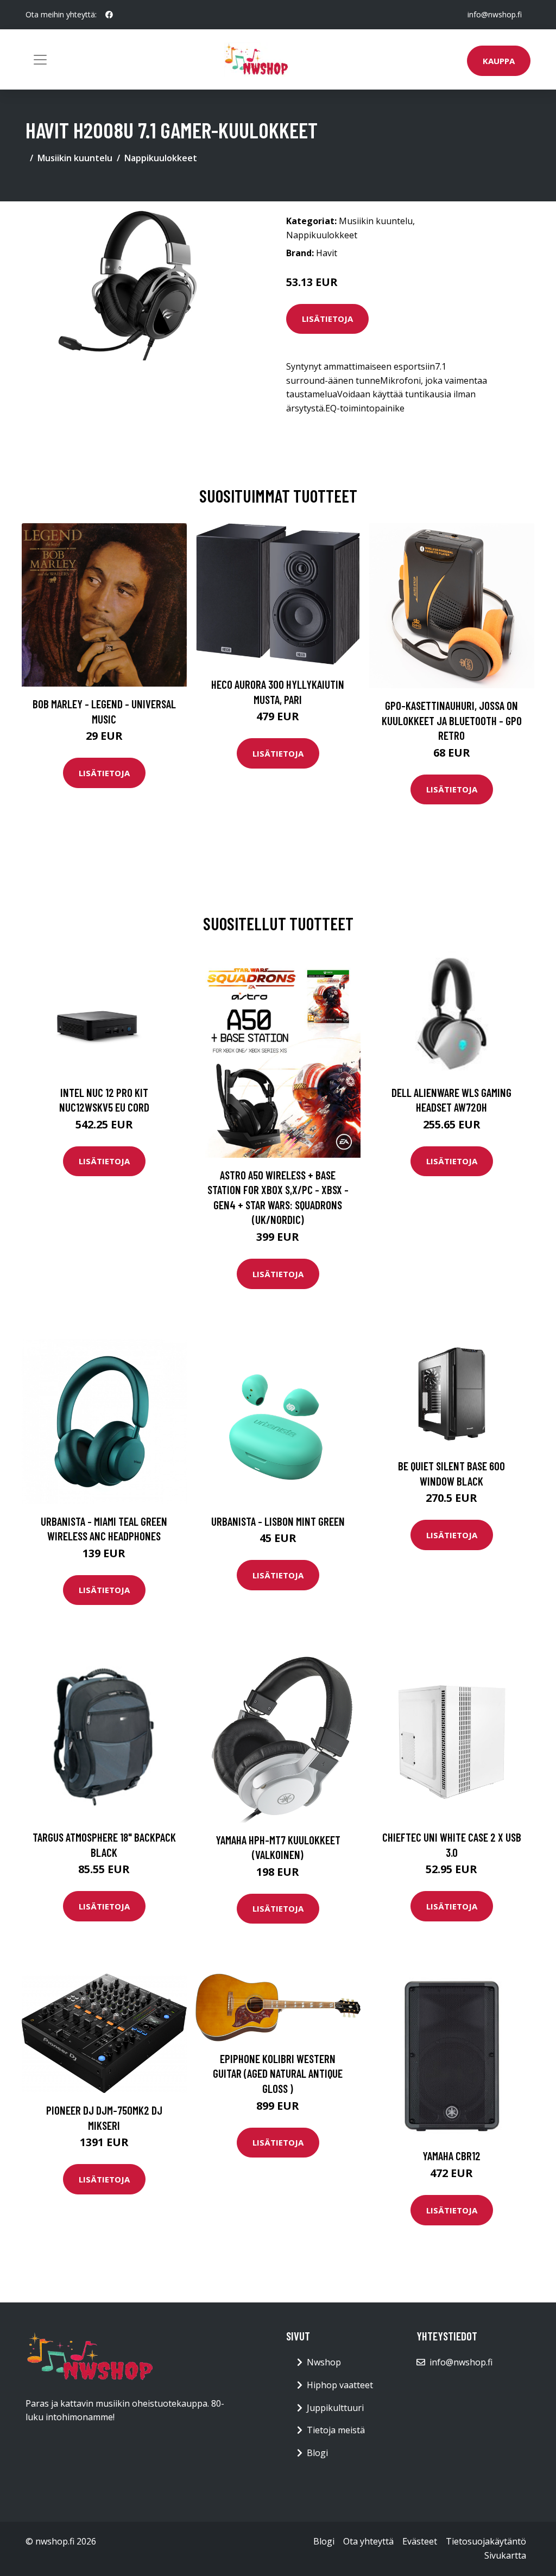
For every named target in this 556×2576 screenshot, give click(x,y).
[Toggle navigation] (40, 60)
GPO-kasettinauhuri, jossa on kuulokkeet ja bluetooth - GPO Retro (452, 720)
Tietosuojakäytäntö (486, 2541)
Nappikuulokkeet (161, 158)
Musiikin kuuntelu (75, 158)
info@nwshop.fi (495, 14)
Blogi (317, 2453)
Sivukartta (505, 2555)
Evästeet (420, 2541)
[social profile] (109, 15)
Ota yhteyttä (368, 2541)
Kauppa (499, 61)
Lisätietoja (327, 319)
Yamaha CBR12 (451, 2156)
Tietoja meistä (336, 2430)
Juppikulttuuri (335, 2408)
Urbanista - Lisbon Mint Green (278, 1521)
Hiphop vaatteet (340, 2385)
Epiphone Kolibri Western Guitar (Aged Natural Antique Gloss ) (278, 2073)
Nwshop (324, 2362)
